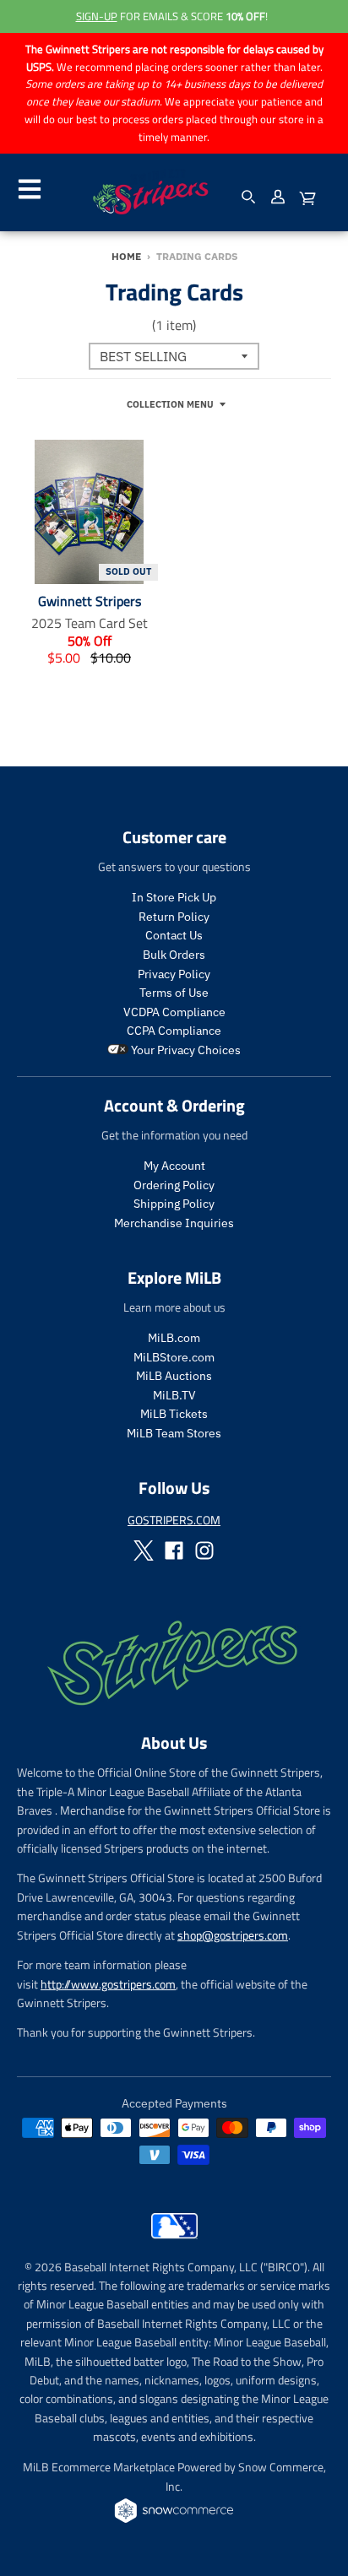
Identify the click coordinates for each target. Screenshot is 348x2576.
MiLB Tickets (174, 1414)
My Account (174, 1166)
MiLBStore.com (174, 1357)
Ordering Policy (174, 1185)
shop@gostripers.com (233, 1935)
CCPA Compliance (174, 1031)
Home (126, 256)
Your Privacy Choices (185, 1050)
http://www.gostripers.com (108, 1984)
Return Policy (174, 917)
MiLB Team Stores (174, 1433)
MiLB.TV (174, 1395)
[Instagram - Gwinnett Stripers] (204, 1550)
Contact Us (174, 935)
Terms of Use (174, 993)
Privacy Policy (174, 974)
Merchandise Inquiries (174, 1223)
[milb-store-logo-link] (174, 2243)
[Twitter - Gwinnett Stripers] (144, 1550)
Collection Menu (170, 404)
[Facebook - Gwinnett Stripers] (174, 1550)
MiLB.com (174, 1338)
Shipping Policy (174, 1204)
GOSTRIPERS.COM (174, 1520)
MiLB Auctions (174, 1376)
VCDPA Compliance (174, 1012)
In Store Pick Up (174, 897)
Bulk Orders (174, 955)
